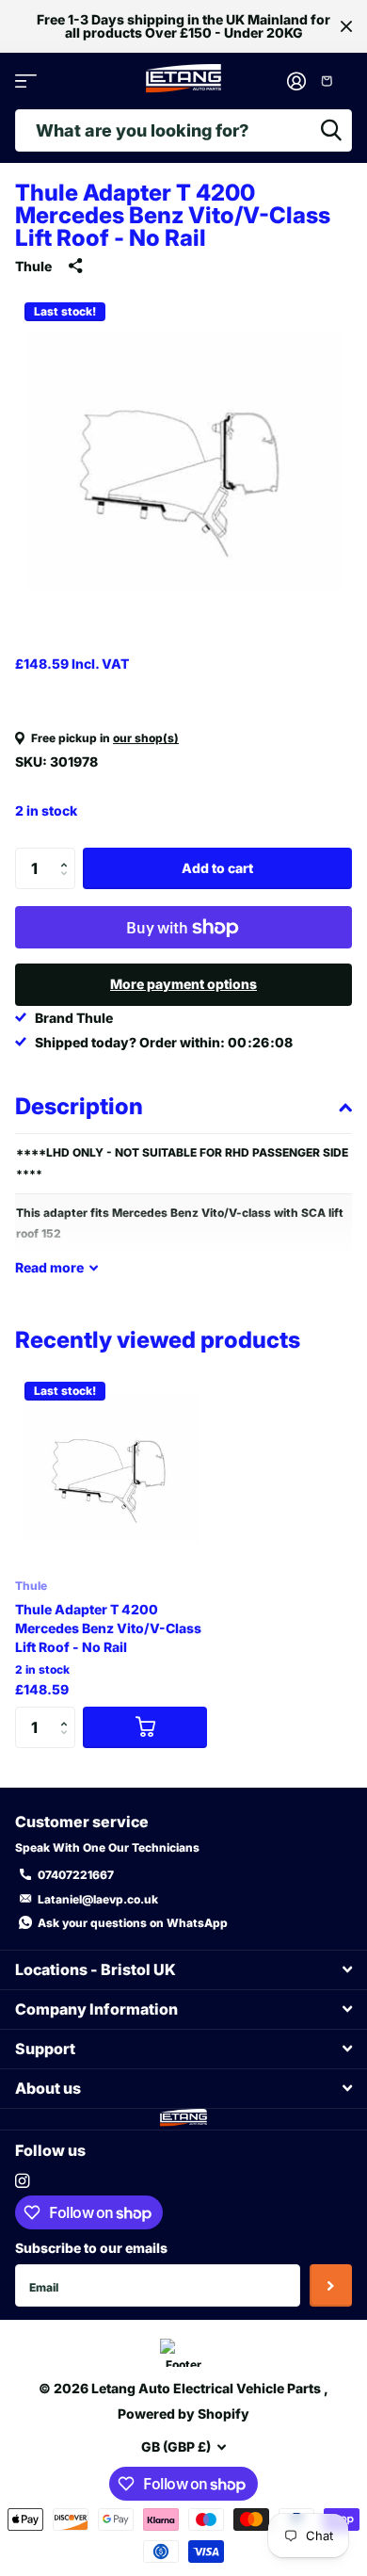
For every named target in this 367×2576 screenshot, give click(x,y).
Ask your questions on (133, 1923)
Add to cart (217, 868)
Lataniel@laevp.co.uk (98, 1899)
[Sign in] (296, 81)
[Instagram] (22, 2181)
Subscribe (331, 2285)
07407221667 (76, 1875)
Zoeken (331, 130)
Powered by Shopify (183, 2414)
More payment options (183, 984)
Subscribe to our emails (91, 2248)
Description (79, 1106)
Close (346, 26)
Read (49, 1267)
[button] (68, 853)
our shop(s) (146, 738)
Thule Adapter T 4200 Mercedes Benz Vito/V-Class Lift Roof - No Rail (108, 1628)
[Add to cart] (145, 1728)
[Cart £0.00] (334, 81)
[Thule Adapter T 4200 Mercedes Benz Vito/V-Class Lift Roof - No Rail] (111, 1468)
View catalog (26, 81)
